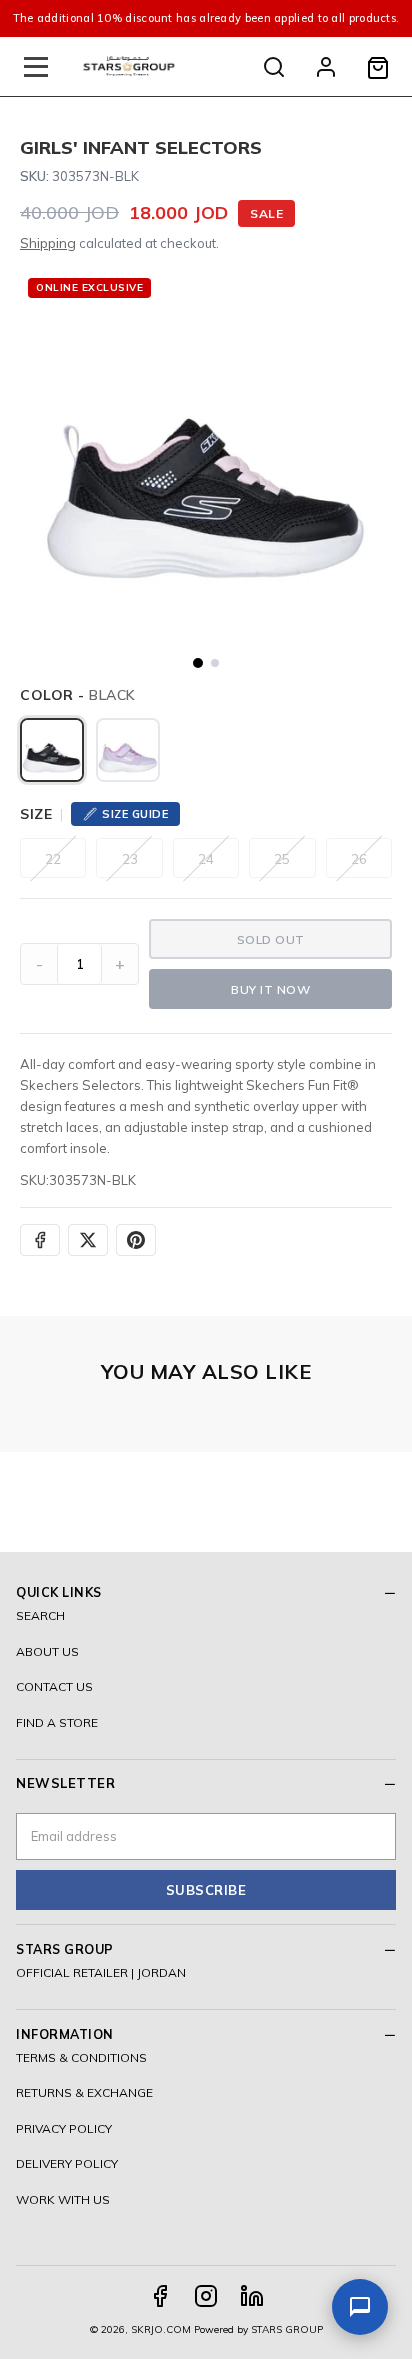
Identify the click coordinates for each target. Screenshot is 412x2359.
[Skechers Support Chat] (360, 2307)
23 (130, 859)
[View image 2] (215, 663)
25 (282, 859)
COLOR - (78, 695)
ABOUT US (47, 1651)
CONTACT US (54, 1686)
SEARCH (40, 1615)
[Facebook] (160, 2296)
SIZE (36, 814)
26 (359, 859)
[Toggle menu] (36, 67)
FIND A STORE (57, 1722)
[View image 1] (198, 663)
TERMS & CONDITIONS (81, 2057)
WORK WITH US (63, 2199)
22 (53, 859)
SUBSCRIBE (206, 1890)
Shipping (48, 243)
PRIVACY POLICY (64, 2128)
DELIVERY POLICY (67, 2163)
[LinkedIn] (252, 2296)
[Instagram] (206, 2296)
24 (206, 859)
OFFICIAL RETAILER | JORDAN (101, 1972)
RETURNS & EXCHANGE (84, 2092)
